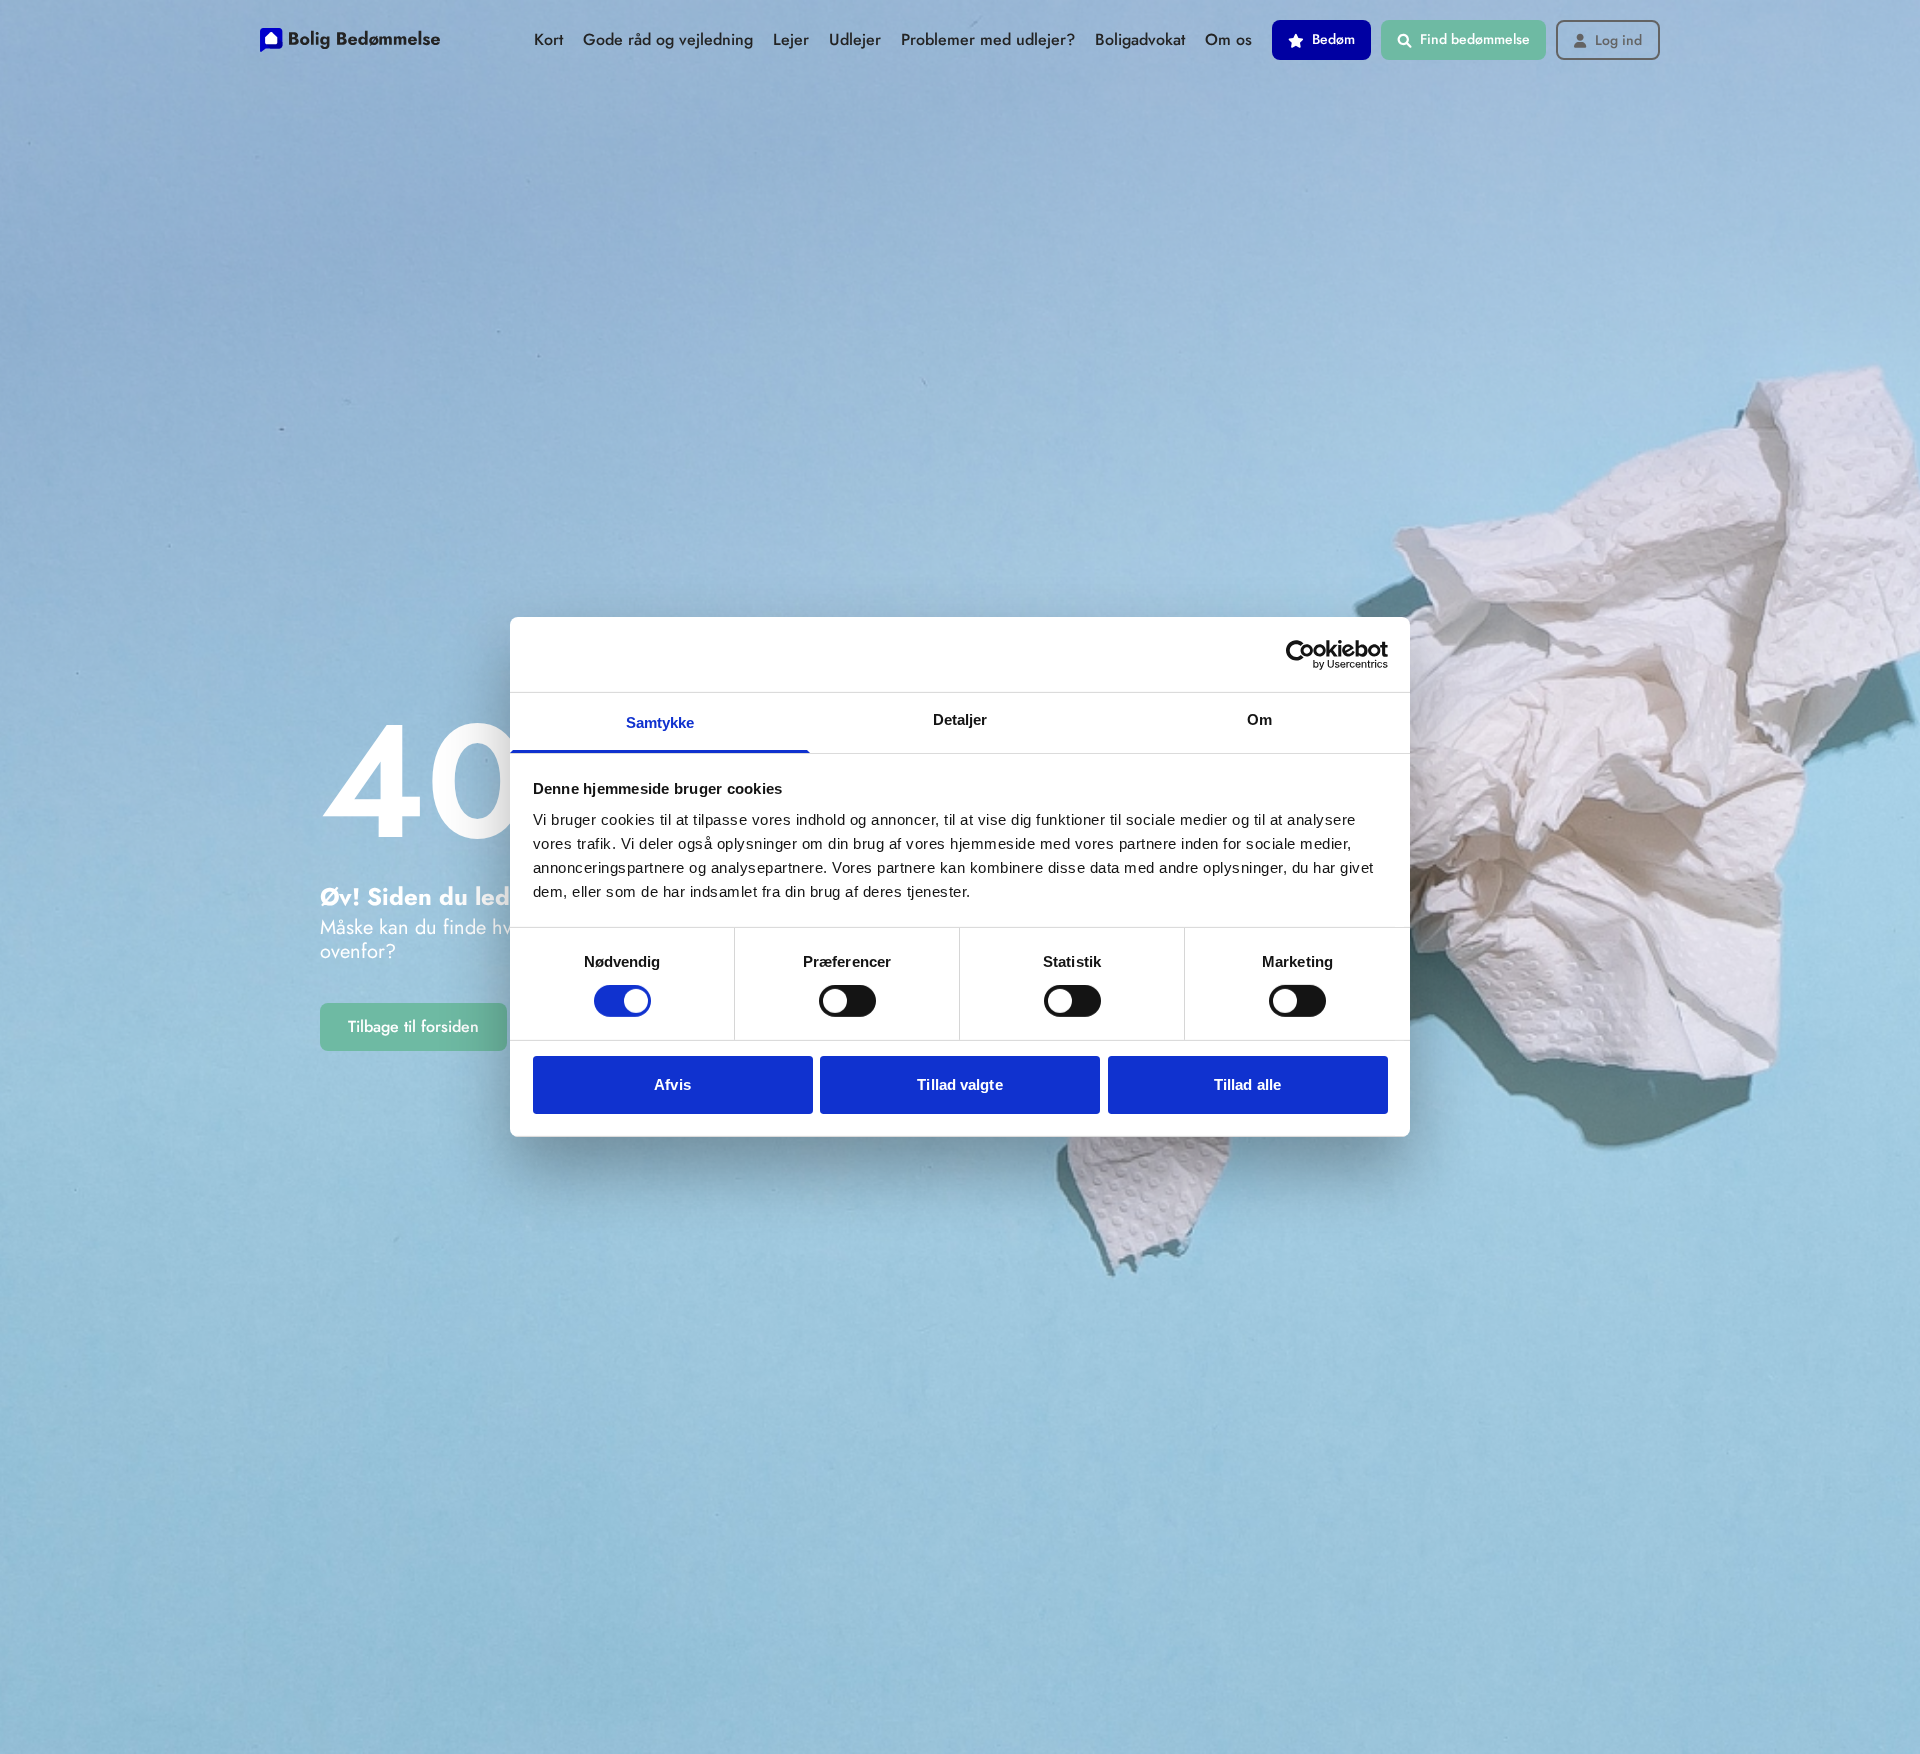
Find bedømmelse (1475, 39)
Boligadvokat (1140, 39)
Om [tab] (1259, 719)
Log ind (1618, 40)
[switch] (847, 1001)
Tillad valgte (959, 1084)
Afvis (672, 1084)
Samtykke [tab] (660, 722)
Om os (1228, 39)
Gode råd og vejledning (668, 39)
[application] (1914, 1749)
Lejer (791, 39)
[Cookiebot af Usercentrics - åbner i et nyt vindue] (1300, 654)
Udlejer (855, 39)
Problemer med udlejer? (988, 39)
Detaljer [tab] (960, 719)
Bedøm (1333, 39)
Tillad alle (1247, 1084)
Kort (548, 39)
